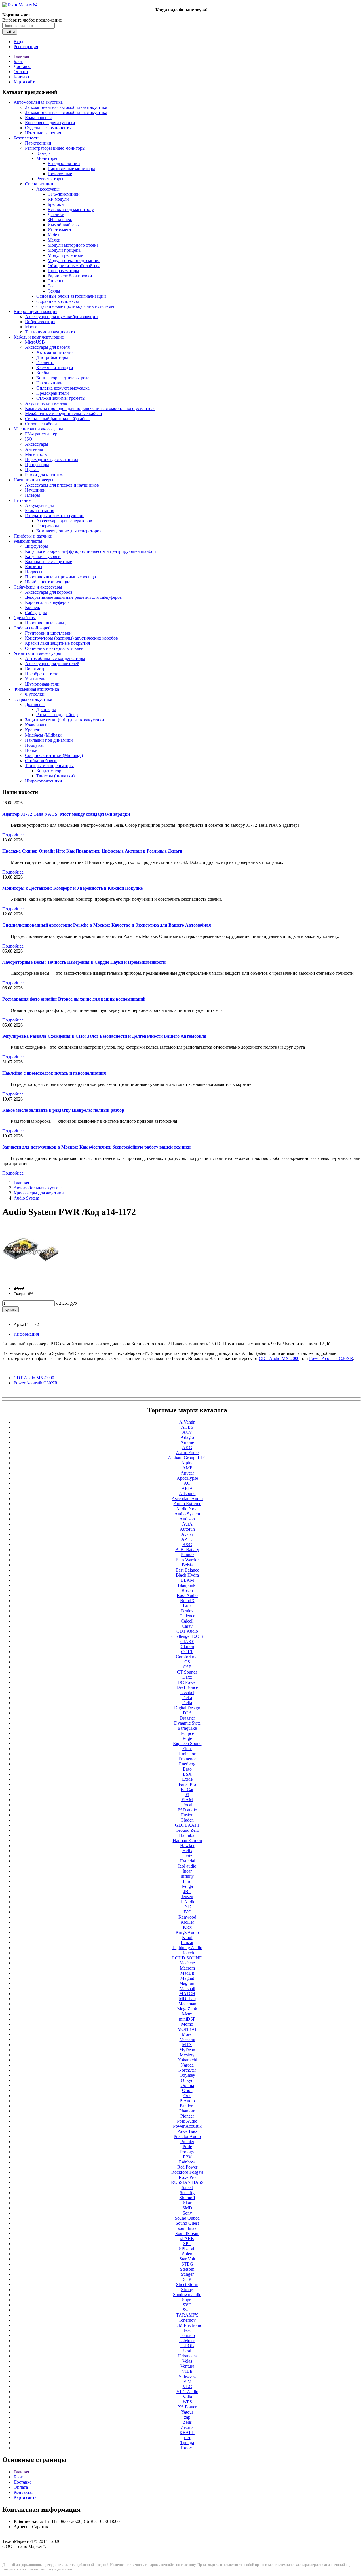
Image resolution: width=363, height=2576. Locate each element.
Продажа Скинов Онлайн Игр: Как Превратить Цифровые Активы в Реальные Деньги (92, 851)
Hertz (187, 1856)
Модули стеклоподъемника (74, 260)
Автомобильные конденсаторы (55, 658)
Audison (187, 1519)
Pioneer (187, 2116)
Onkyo (187, 2080)
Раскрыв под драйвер (57, 715)
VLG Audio (187, 2392)
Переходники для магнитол (52, 459)
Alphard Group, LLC (187, 1458)
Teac (187, 2330)
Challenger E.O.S (187, 1636)
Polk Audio (187, 2121)
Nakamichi (187, 2060)
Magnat (187, 1978)
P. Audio (187, 2101)
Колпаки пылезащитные (48, 561)
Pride (187, 2147)
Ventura (187, 2366)
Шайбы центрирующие (48, 582)
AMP (187, 1468)
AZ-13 (187, 1539)
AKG (187, 1447)
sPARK (187, 2238)
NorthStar (187, 2070)
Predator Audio (187, 2136)
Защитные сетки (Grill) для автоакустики (65, 720)
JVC (187, 1912)
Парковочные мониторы (71, 169)
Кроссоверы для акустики (50, 123)
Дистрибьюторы (52, 357)
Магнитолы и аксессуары (38, 429)
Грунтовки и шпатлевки (48, 633)
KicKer (187, 1922)
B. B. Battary (187, 1550)
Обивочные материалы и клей (54, 648)
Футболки (35, 694)
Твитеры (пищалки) (55, 776)
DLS (187, 1713)
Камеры (44, 153)
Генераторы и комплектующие (55, 516)
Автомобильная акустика (38, 102)
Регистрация (26, 47)
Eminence (187, 1759)
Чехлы (54, 291)
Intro (187, 1881)
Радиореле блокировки (70, 276)
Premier (187, 2142)
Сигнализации (39, 184)
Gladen (187, 1820)
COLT (187, 1652)
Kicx (187, 1927)
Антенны (34, 449)
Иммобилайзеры (64, 225)
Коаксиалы (36, 725)
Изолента (45, 362)
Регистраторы (50, 179)
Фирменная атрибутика (36, 689)
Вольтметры (37, 669)
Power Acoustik (187, 2126)
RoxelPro (187, 2177)
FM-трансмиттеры (43, 434)
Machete (187, 1963)
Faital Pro (187, 1784)
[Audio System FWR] (31, 1279)
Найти (10, 32)
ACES (187, 1427)
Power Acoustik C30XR (36, 1383)
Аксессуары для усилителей (52, 664)
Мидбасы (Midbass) (44, 735)
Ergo (187, 1769)
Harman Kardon (187, 1840)
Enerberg (187, 1764)
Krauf (187, 1937)
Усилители (35, 679)
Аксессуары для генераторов (64, 521)
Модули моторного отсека (73, 245)
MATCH (187, 1994)
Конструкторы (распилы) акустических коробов (71, 638)
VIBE (187, 2371)
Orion (187, 2090)
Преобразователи (42, 674)
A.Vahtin (187, 1422)
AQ (187, 1483)
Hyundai (187, 1861)
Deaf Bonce (187, 1687)
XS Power (187, 2407)
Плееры (32, 495)
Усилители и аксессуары (37, 653)
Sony (187, 2213)
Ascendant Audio (187, 1499)
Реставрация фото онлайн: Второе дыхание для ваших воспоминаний (74, 999)
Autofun (187, 1529)
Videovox (187, 2376)
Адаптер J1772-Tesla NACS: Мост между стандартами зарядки (66, 814)
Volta (187, 2397)
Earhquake (187, 1728)
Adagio (187, 1437)
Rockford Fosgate (187, 2172)
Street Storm (187, 2284)
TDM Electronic (187, 2325)
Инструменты (61, 230)
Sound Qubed (187, 2218)
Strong (187, 2290)
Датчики (56, 214)
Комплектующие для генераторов (69, 531)
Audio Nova (187, 1509)
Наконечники (49, 383)
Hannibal (187, 1835)
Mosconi (187, 2039)
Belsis (187, 1565)
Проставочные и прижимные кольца (60, 577)
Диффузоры (36, 546)
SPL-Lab (187, 2249)
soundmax (187, 2228)
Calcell (187, 1621)
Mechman (187, 2004)
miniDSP (187, 2019)
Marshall (187, 1988)
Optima (187, 2085)
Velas (187, 2361)
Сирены (55, 281)
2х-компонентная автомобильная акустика (66, 107)
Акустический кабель (46, 403)
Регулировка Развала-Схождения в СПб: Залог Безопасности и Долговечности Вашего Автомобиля (104, 1036)
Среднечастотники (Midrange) (54, 755)
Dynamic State (187, 1723)
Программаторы (63, 271)
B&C (187, 1544)
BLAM (187, 1580)
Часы (53, 286)
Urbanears (187, 2356)
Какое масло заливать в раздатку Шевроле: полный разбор (63, 1110)
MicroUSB (35, 342)
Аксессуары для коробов (49, 592)
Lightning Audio (187, 1948)
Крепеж (32, 607)
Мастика (33, 327)
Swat (187, 2310)
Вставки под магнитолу (71, 209)
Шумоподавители (42, 684)
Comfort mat (187, 1657)
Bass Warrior (187, 1560)
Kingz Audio (187, 1932)
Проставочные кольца (46, 623)
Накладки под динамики (49, 740)
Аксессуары (48, 189)
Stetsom (187, 2269)
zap (187, 2417)
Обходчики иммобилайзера (74, 266)
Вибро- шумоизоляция (35, 311)
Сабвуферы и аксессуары (38, 587)
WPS (187, 2402)
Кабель (54, 235)
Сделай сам (25, 618)
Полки (31, 750)
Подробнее (13, 835)
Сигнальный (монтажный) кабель (58, 419)
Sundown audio (187, 2295)
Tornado (187, 2335)
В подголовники (64, 163)
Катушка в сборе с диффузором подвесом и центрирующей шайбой (90, 551)
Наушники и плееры (33, 480)
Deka (187, 1698)
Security (187, 2193)
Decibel (187, 1692)
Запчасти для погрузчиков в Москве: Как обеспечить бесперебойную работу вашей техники (96, 1147)
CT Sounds (187, 1672)
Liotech (187, 1953)
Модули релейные (65, 255)
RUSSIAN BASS (187, 2182)
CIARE (187, 1641)
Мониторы (47, 158)
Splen (187, 2254)
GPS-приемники (64, 194)
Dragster (187, 1718)
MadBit (187, 1973)
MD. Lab (187, 1999)
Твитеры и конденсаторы (49, 766)
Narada (187, 2065)
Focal (187, 1805)
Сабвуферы (36, 613)
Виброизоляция (40, 322)
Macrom (187, 1968)
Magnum (187, 1983)
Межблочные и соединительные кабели (64, 414)
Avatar (187, 1534)
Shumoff (187, 2198)
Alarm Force (187, 1453)
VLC (187, 2386)
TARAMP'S (187, 2315)
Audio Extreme (187, 1504)
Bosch (187, 1590)
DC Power (187, 1682)
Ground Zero (187, 1830)
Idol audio (187, 1866)
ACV (187, 1432)
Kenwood (187, 1917)
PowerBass (187, 2131)
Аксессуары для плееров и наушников (62, 485)
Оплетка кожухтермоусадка (63, 388)
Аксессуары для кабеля (47, 347)
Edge (187, 1738)
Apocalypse (187, 1478)
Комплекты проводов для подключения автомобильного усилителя (90, 408)
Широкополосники (44, 781)
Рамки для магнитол (45, 475)
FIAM (187, 1800)
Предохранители (53, 393)
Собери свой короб (32, 628)
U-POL (187, 2346)
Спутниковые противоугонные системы (75, 306)
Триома (187, 2448)
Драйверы (35, 704)
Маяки (54, 240)
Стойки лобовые (41, 761)
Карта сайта (25, 82)
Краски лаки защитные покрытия (57, 643)
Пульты (32, 470)
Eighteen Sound (187, 1743)
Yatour (187, 2412)
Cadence (187, 1616)
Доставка (23, 66)
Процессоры (37, 465)
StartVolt (187, 2259)
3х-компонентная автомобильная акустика (66, 112)
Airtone (187, 1442)
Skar (187, 2203)
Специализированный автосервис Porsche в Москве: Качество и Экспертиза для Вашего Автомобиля (107, 925)
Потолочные (60, 174)
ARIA (187, 1488)
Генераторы (48, 526)
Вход (18, 42)
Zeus (187, 2422)
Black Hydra (187, 1575)
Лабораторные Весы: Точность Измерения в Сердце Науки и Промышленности (84, 962)
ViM (187, 2381)
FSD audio (187, 1810)
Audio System (26, 1198)
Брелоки (56, 204)
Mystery (187, 2055)
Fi (187, 1794)
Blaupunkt (187, 1585)
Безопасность (27, 138)
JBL (187, 1891)
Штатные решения (43, 133)
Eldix (187, 1749)
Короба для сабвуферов (47, 602)
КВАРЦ (187, 2432)
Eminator (187, 1754)
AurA (187, 1524)
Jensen (187, 1897)
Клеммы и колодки (55, 368)
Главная (21, 56)
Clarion (187, 1647)
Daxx (187, 1677)
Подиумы (34, 745)
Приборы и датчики (33, 536)
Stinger (187, 2274)
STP (187, 2279)
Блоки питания (40, 510)
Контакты (23, 77)
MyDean (187, 2050)
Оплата (21, 72)
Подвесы (34, 572)
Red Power (187, 2167)
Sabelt (187, 2187)
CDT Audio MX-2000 (34, 1378)
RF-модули (58, 199)
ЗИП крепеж (60, 220)
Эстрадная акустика (33, 699)
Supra (187, 2300)
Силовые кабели (41, 424)
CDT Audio (187, 1631)
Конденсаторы (50, 771)
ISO (29, 439)
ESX (187, 1774)
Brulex (187, 1611)
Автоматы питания (55, 352)
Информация (26, 1334)
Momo (187, 2024)
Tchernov (187, 2320)
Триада (187, 2443)
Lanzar (187, 1942)
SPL (187, 2244)
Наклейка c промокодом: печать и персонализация (54, 1073)
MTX (187, 2045)
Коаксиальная (38, 118)
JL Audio (187, 1902)
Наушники (35, 490)
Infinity (187, 1876)
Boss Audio (187, 1595)
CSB (187, 1667)
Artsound (187, 1493)
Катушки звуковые (43, 556)
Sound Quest (187, 2223)
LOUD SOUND (187, 1958)
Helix (187, 1851)
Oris (187, 2096)
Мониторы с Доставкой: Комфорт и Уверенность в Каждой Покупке (72, 888)
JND (187, 1907)
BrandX (187, 1601)
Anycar (187, 1473)
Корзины (34, 567)
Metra (187, 2014)
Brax (187, 1606)
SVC (187, 2305)
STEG (187, 2264)
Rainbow (187, 2162)
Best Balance (187, 1570)
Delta (187, 1703)
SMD (187, 2208)
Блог (18, 61)
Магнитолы (36, 454)
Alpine (187, 1463)
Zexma (187, 2427)
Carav (187, 1626)
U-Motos (187, 2341)
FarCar (187, 1789)
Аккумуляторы (39, 505)
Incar (187, 1871)
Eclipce (187, 1733)
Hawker (187, 1846)
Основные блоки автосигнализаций (71, 296)
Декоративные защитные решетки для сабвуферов (73, 597)
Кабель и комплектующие (39, 337)
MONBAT (187, 2029)
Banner (187, 1555)
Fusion (187, 1815)
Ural (187, 2351)
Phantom (187, 2111)
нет (187, 2438)
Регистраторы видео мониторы (55, 148)
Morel (187, 2034)
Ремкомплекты (28, 541)
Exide (187, 1779)
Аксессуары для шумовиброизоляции (61, 317)
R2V (187, 2157)
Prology (187, 2152)
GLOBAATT (187, 1825)
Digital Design (187, 1708)
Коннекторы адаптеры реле (63, 378)
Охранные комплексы (58, 301)
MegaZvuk (187, 2009)
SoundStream (187, 2233)
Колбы (43, 373)
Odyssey (187, 2075)
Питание (22, 500)
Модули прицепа (64, 250)
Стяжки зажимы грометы (61, 398)
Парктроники (38, 143)
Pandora (187, 2106)
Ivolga (187, 1886)
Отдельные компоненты (48, 128)
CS (187, 1662)
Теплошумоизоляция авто (50, 332)
